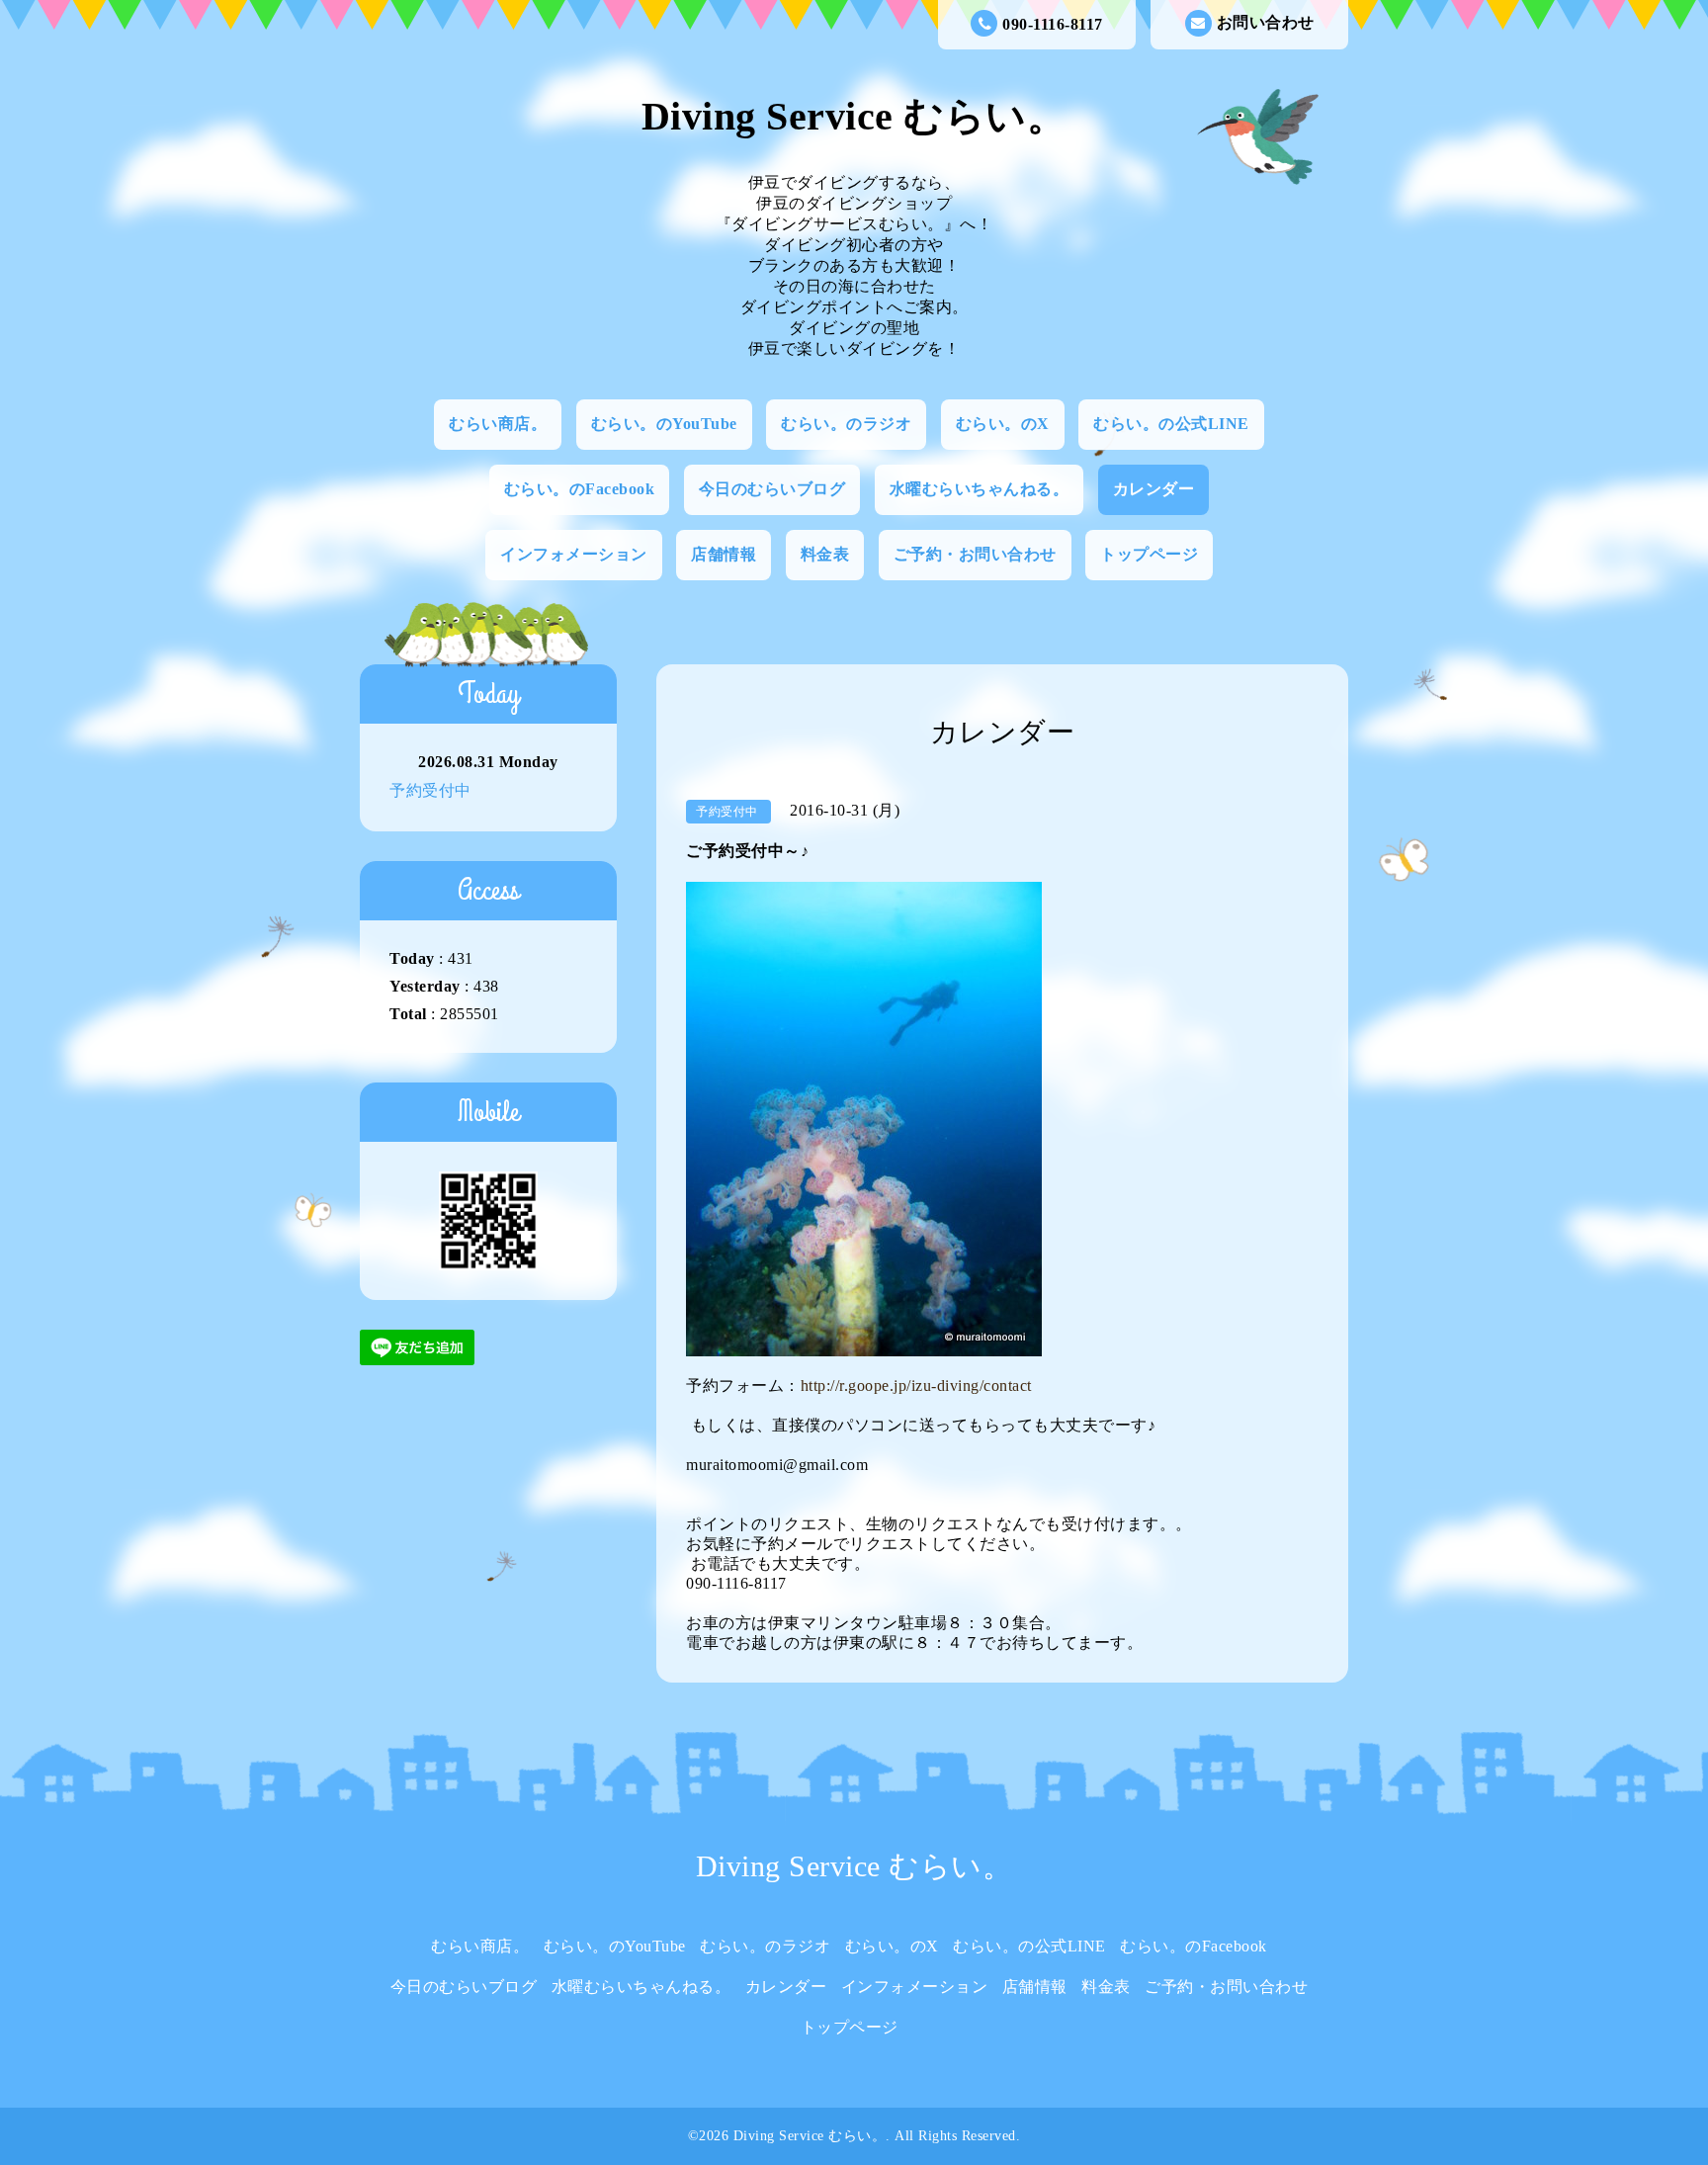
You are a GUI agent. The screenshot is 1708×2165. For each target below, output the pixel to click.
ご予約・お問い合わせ (975, 554)
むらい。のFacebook (580, 489)
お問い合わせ (1266, 22)
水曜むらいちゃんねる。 (980, 489)
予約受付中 (430, 790)
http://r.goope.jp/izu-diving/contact (916, 1386)
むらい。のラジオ (846, 424)
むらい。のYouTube (664, 424)
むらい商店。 (498, 424)
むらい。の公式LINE (1171, 424)
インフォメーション (574, 554)
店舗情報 (724, 554)
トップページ (1149, 554)
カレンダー (1154, 489)
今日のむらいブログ (772, 489)
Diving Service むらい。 (854, 116)
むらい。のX (1003, 424)
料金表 (825, 554)
